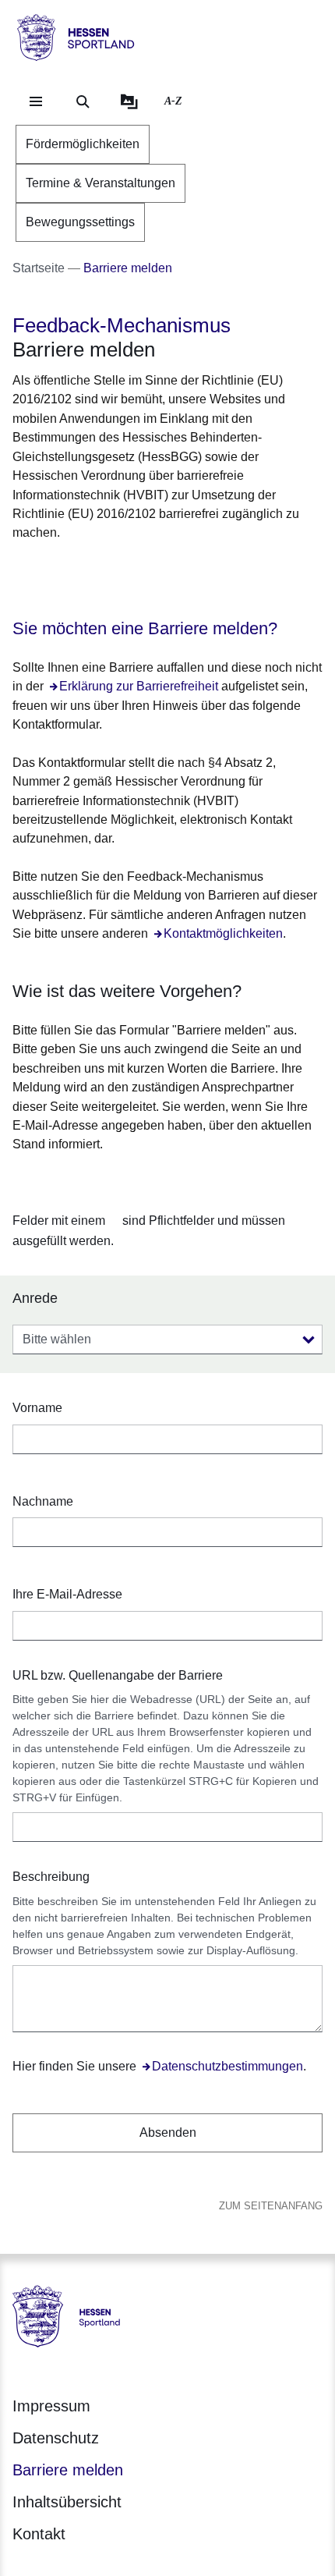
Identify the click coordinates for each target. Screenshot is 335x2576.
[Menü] (36, 101)
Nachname (43, 1501)
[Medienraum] (129, 101)
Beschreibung (51, 1877)
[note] (167, 1231)
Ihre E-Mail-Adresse (67, 1594)
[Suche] (83, 101)
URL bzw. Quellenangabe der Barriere (118, 1675)
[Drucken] (146, 571)
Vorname (37, 1408)
